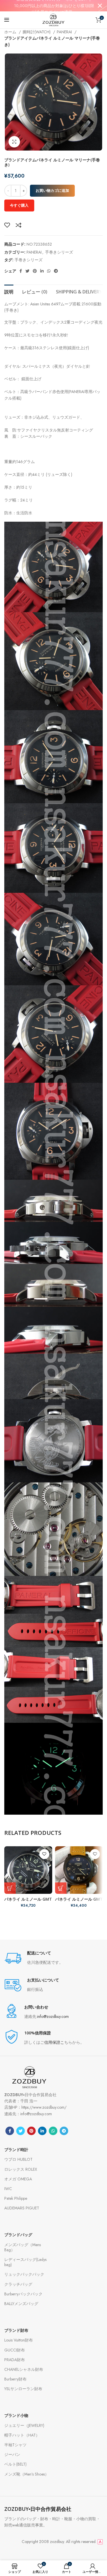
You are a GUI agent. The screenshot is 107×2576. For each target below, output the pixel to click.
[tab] (9, 291)
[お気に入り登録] (7, 225)
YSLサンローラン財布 (23, 2389)
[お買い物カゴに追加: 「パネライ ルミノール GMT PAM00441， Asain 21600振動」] (61, 1888)
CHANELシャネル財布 (24, 2369)
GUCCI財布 (15, 2350)
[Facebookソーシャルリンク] (21, 271)
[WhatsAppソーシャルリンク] (49, 271)
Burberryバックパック (23, 2294)
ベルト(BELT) (15, 2464)
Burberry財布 (15, 2379)
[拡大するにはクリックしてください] (14, 142)
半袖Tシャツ (15, 2445)
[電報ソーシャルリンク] (56, 271)
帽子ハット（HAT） (22, 2435)
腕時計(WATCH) (37, 32)
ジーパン (12, 2454)
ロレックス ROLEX (21, 2169)
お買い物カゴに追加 (52, 191)
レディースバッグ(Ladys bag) (25, 2262)
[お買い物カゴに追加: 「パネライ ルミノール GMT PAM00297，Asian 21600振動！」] (10, 1888)
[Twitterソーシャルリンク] (27, 271)
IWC (8, 2189)
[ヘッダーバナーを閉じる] (100, 6)
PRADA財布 (15, 2360)
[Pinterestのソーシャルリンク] (35, 271)
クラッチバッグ (18, 2284)
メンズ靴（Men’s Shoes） (27, 2474)
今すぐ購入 (19, 205)
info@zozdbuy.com (53, 2016)
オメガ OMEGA (18, 2179)
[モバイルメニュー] (7, 20)
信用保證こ (54, 2042)
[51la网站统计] (100, 2542)
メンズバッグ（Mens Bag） (23, 2247)
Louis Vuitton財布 (19, 2340)
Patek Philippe (16, 2198)
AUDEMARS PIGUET (22, 2208)
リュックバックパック (24, 2274)
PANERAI (65, 32)
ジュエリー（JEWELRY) (24, 2425)
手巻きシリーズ (59, 252)
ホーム (11, 32)
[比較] (19, 225)
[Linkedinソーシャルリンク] (42, 271)
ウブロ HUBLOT (18, 2159)
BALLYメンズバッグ (21, 2304)
